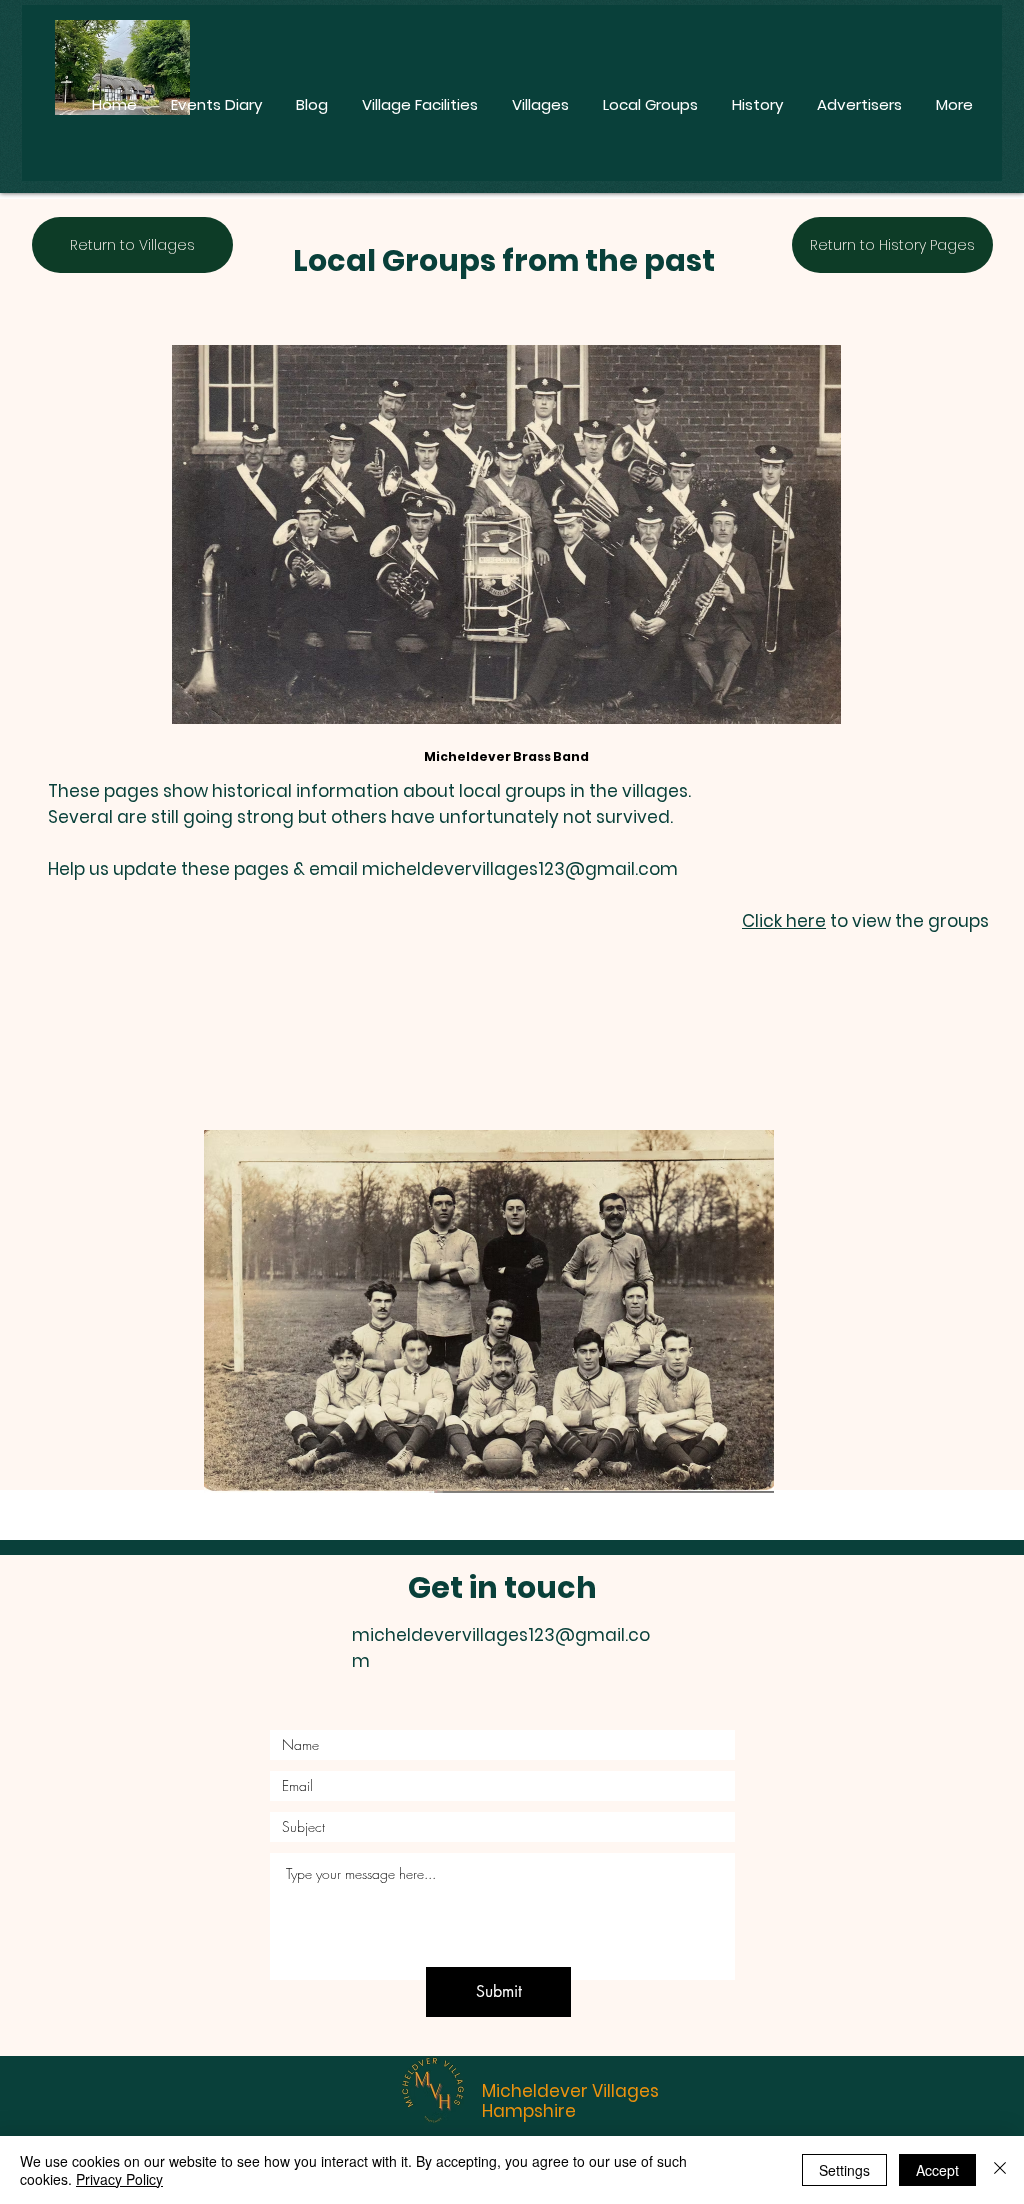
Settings (844, 2170)
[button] (489, 1311)
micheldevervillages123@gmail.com (520, 869)
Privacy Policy (119, 2179)
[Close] (1000, 2170)
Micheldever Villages (570, 2091)
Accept (937, 2170)
